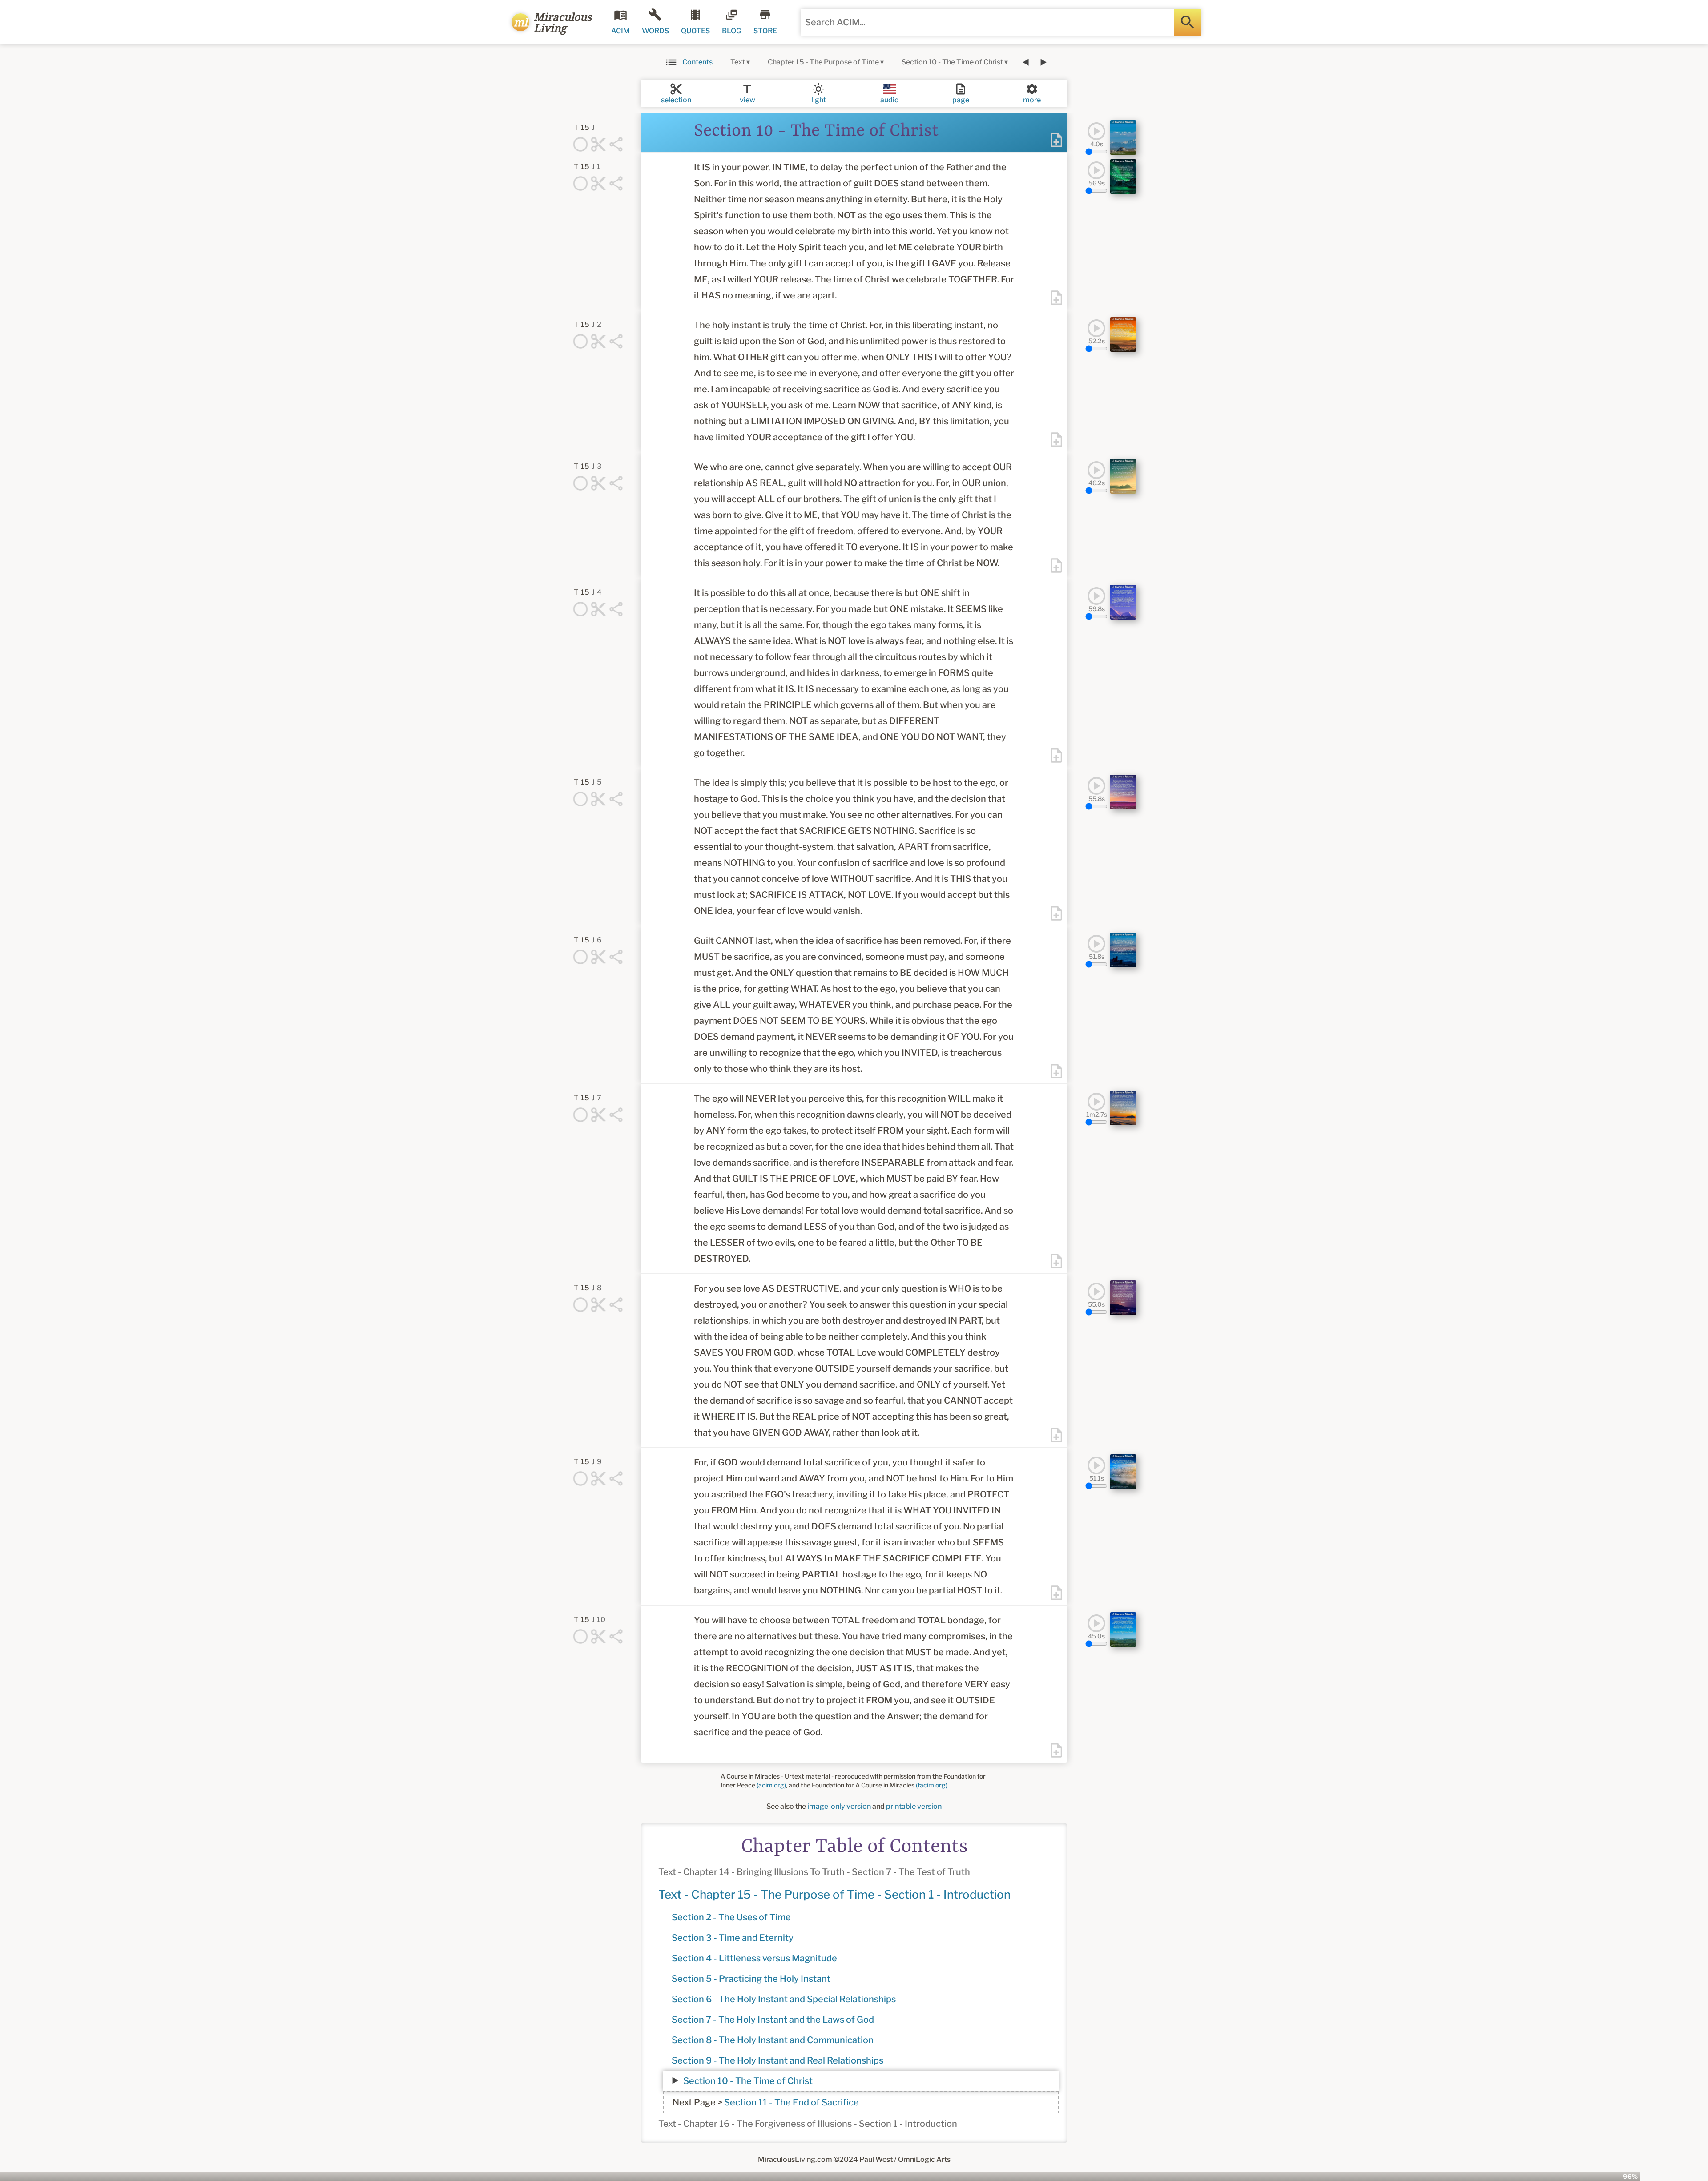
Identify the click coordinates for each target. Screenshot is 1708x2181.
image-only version (839, 1806)
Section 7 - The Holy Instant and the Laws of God (773, 2020)
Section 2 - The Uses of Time (731, 1917)
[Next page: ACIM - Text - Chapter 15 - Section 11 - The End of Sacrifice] (1043, 62)
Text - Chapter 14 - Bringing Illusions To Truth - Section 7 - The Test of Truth (814, 1872)
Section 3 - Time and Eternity (733, 1938)
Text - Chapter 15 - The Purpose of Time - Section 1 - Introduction (834, 1894)
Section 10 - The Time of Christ (748, 2081)
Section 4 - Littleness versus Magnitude (754, 1958)
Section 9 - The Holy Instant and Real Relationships (777, 2060)
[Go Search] (1188, 22)
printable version (914, 1806)
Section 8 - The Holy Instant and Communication (773, 2040)
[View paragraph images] (1123, 137)
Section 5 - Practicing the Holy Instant (751, 1979)
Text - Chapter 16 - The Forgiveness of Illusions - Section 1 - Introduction (808, 2124)
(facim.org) (932, 1785)
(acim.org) (771, 1785)
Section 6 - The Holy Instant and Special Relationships (784, 1999)
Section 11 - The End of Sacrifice (792, 2102)
